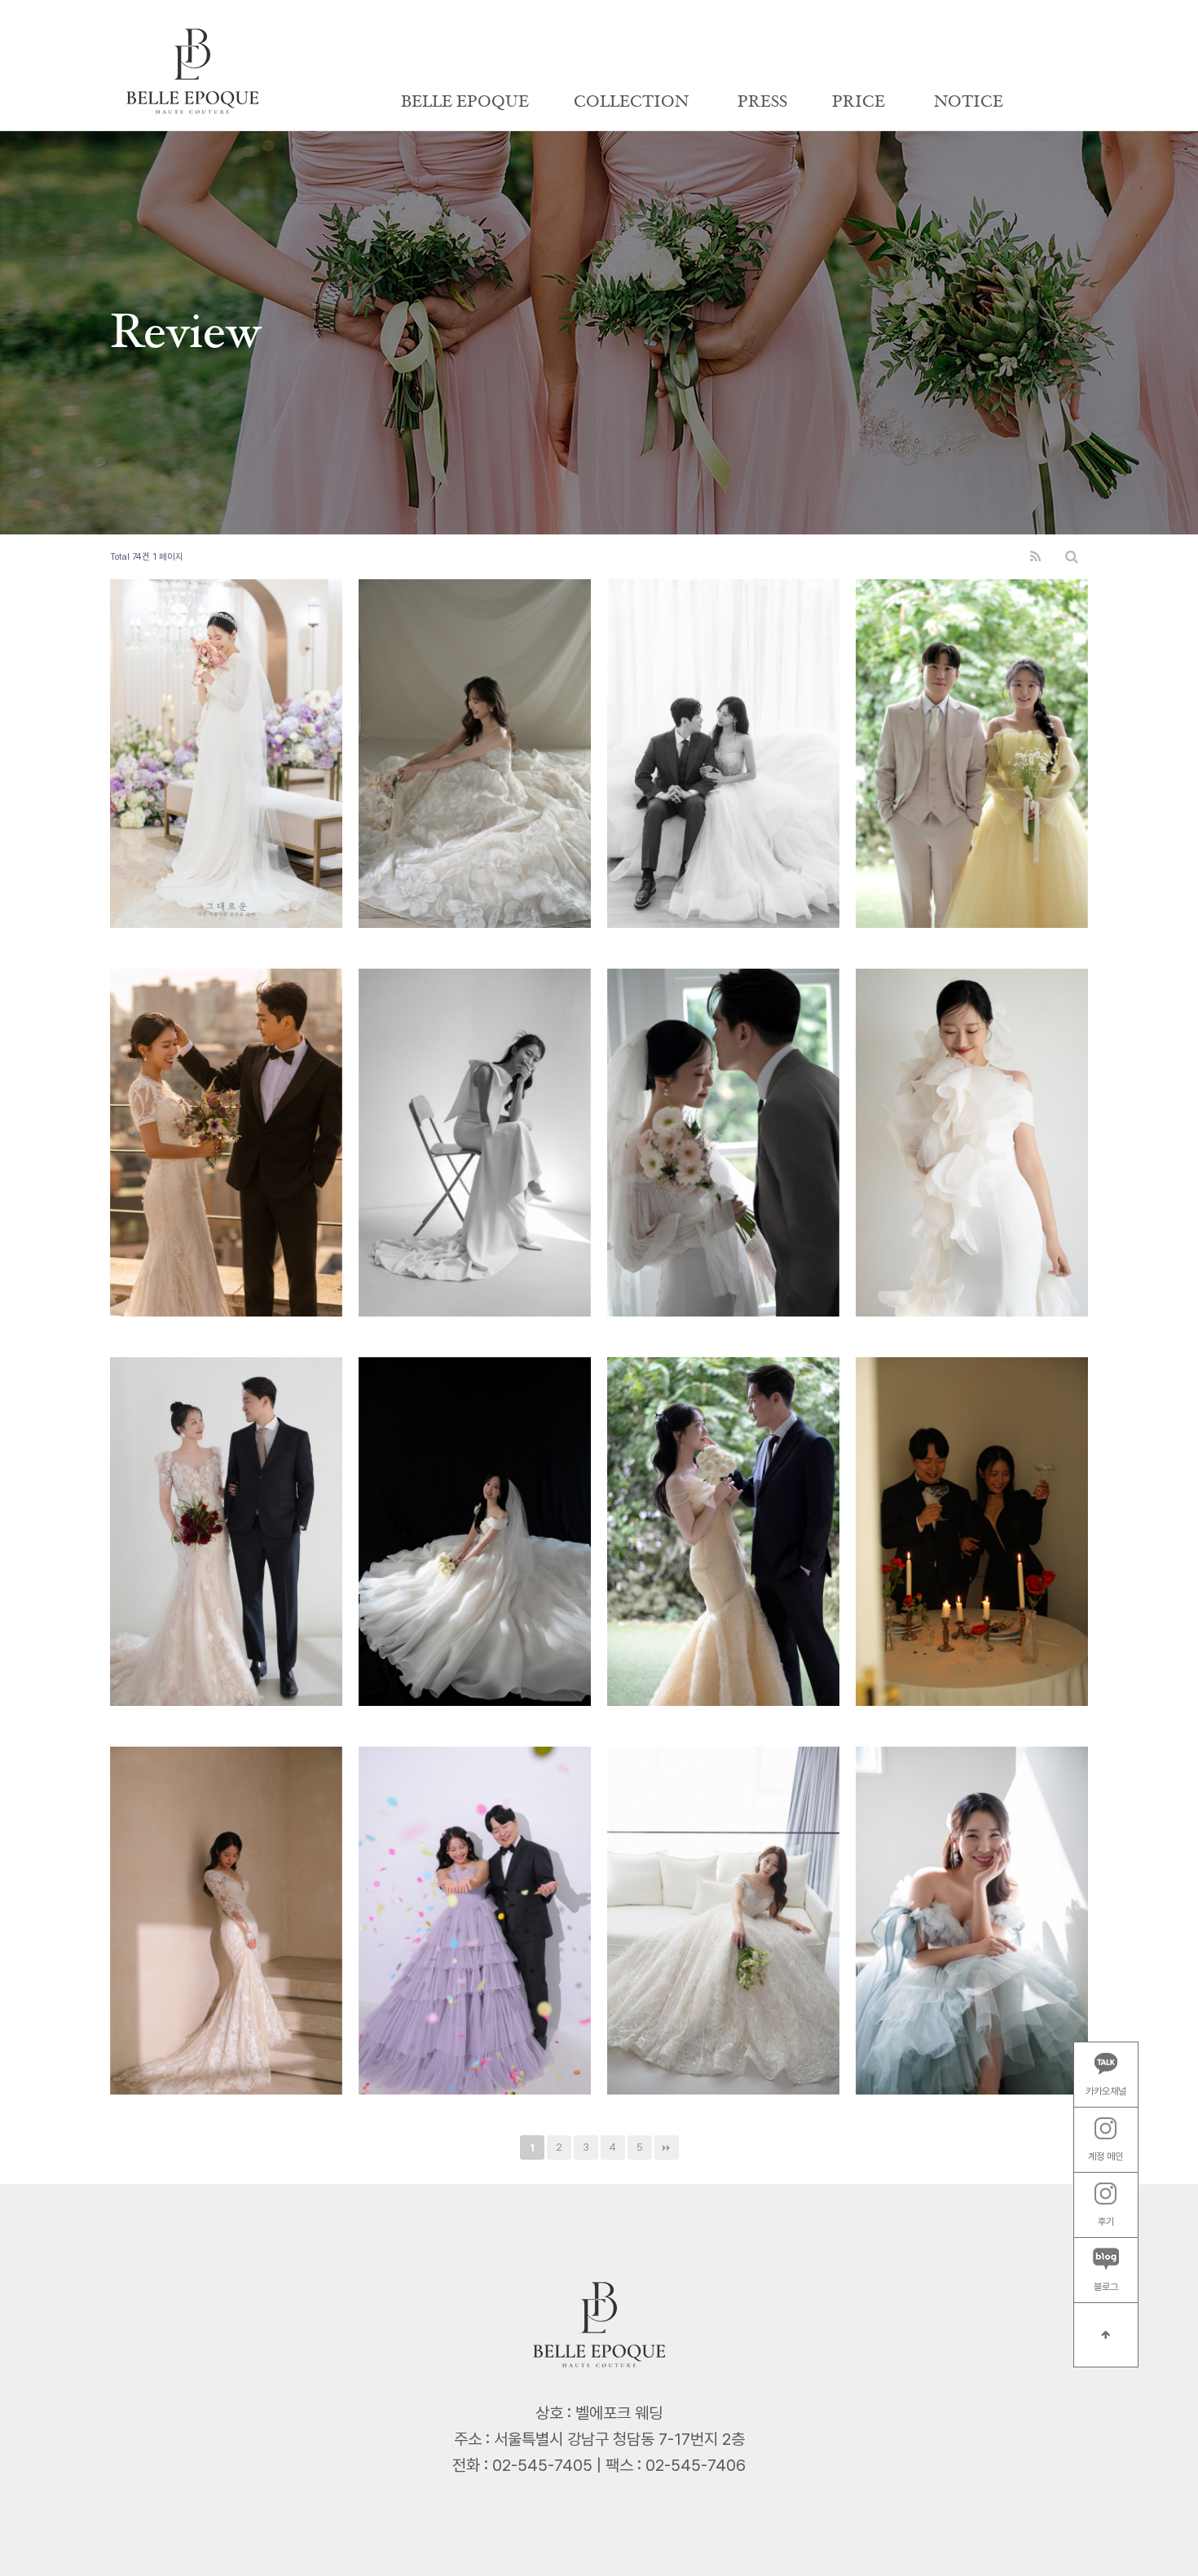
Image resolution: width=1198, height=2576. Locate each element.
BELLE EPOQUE (465, 102)
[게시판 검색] (1072, 557)
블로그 (1106, 2286)
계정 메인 (1106, 2156)
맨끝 (667, 2147)
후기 (1106, 2221)
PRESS (762, 102)
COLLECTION (631, 102)
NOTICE (969, 102)
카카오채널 (1106, 2090)
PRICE (859, 102)
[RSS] (1035, 557)
